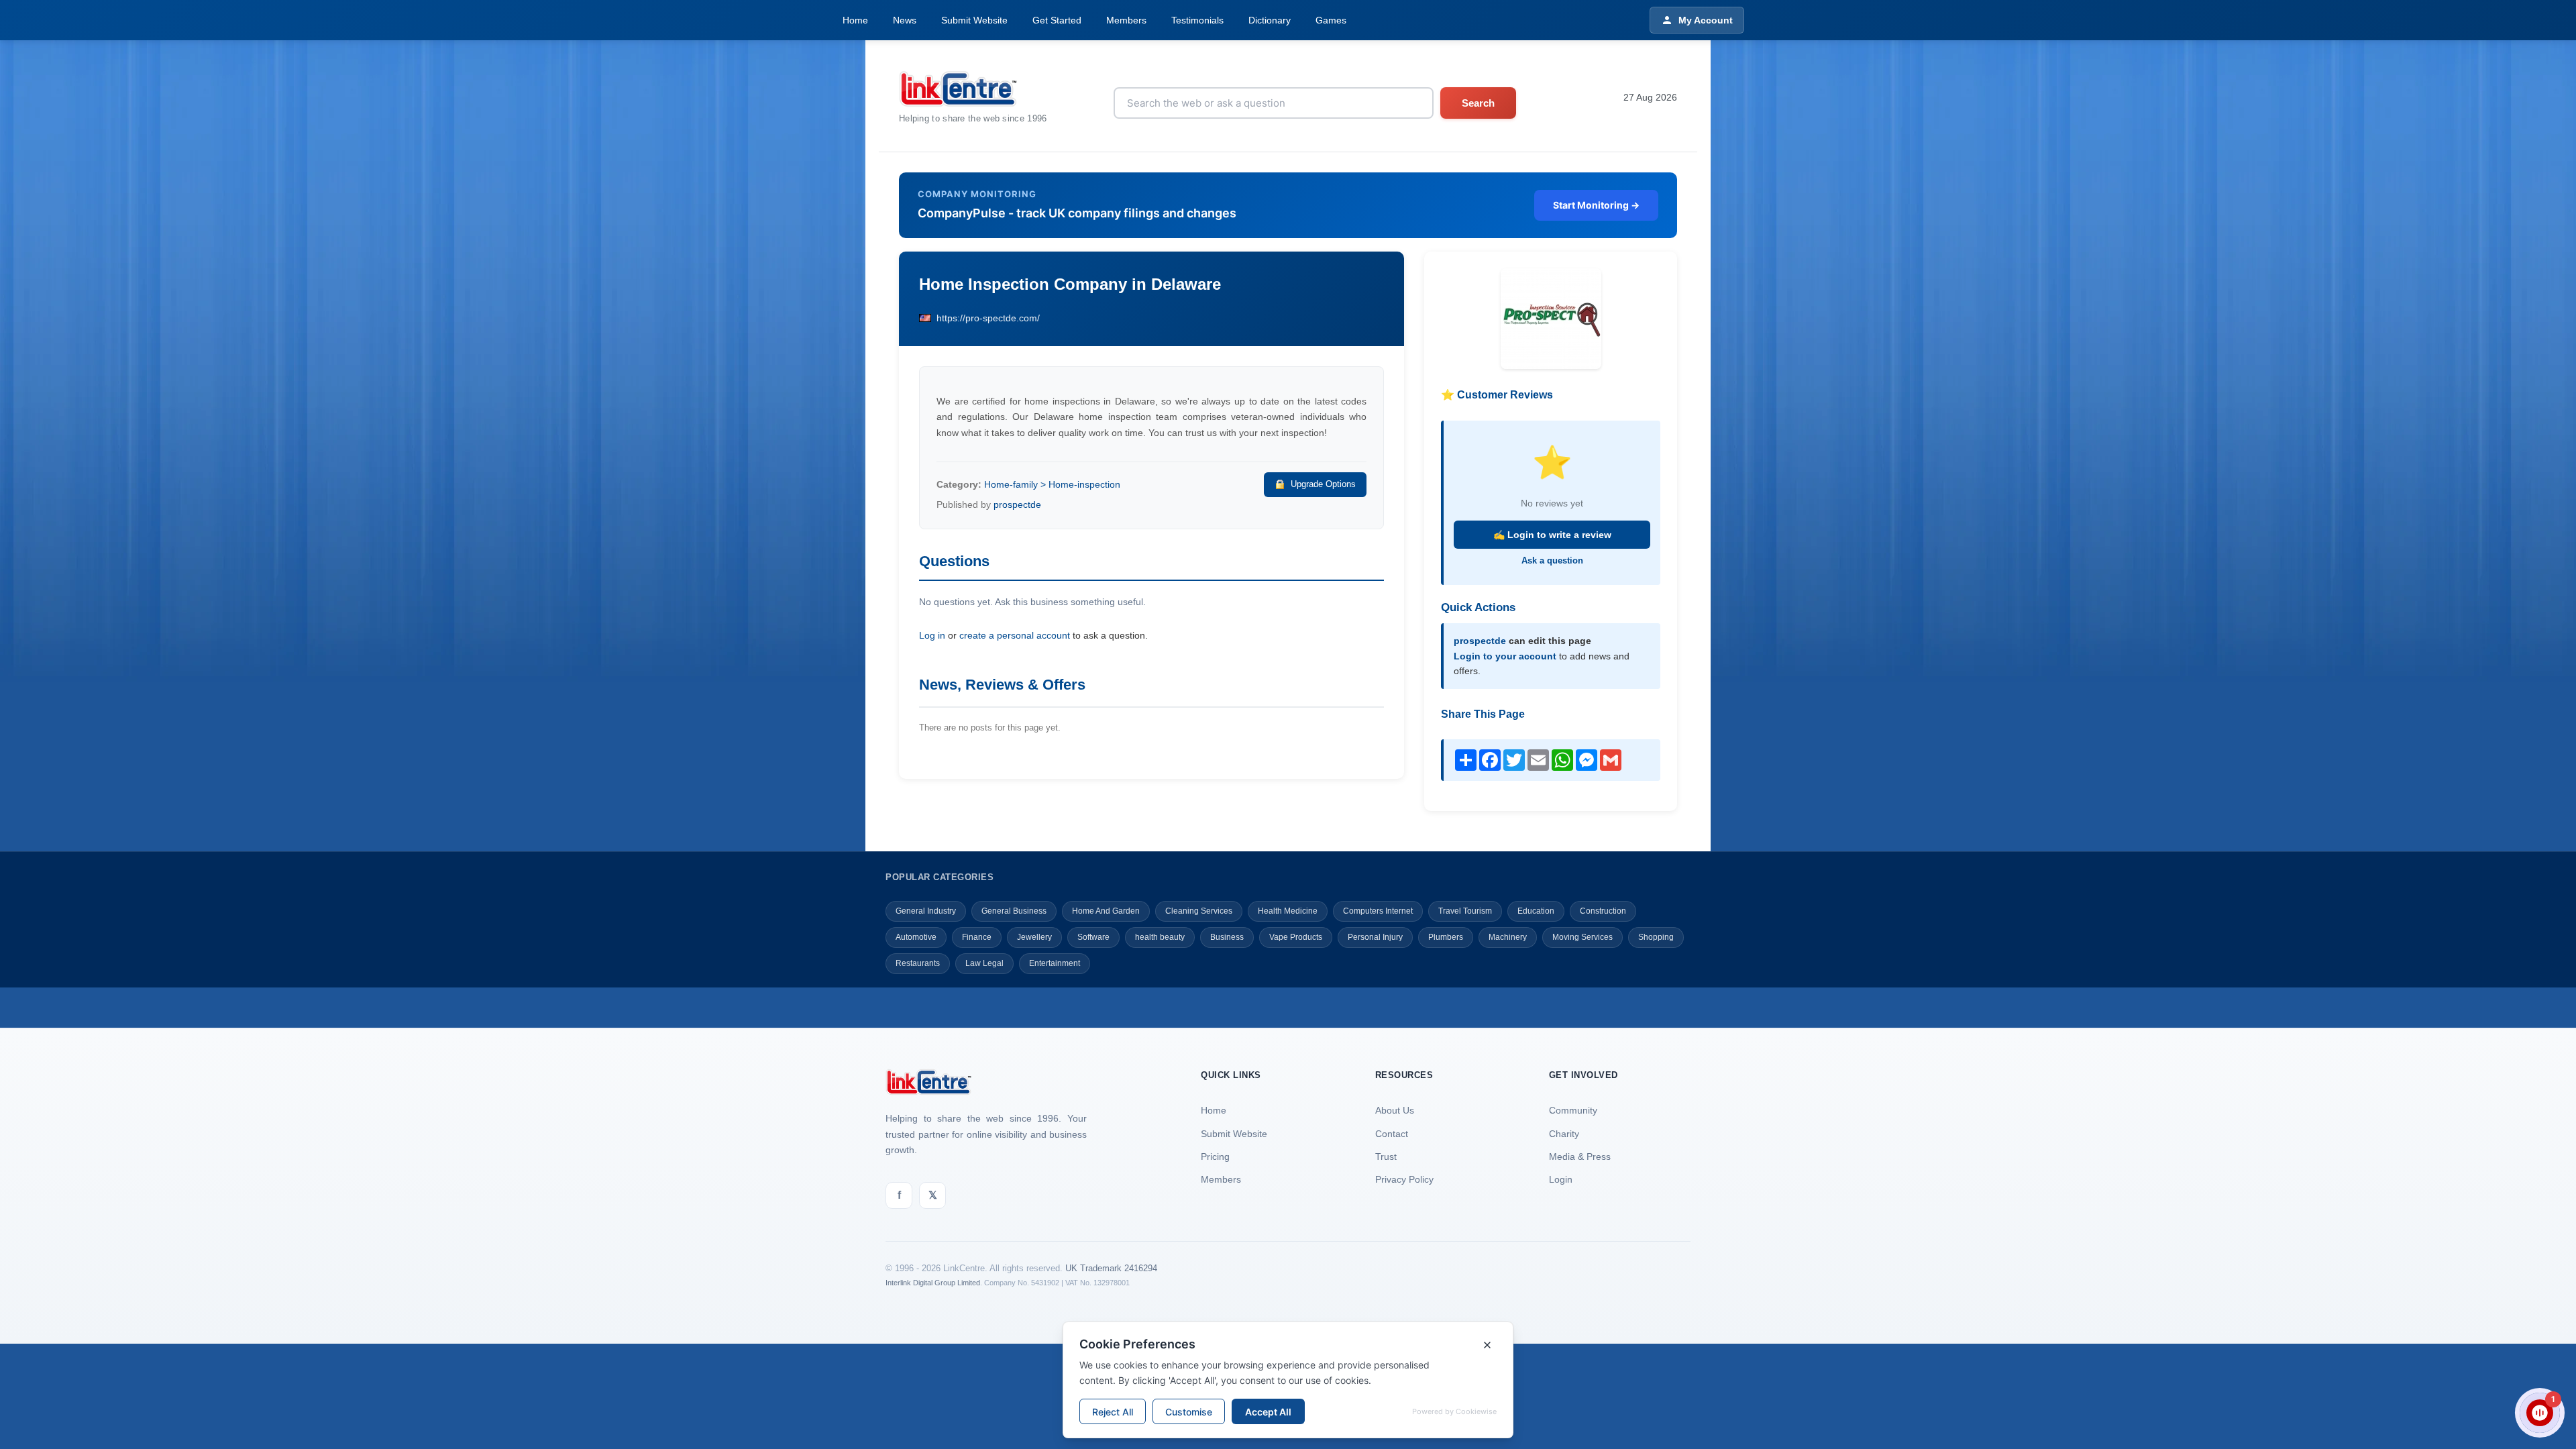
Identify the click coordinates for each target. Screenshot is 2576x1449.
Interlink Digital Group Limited (933, 1283)
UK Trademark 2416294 (1111, 1268)
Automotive (916, 937)
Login (1561, 1179)
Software (1093, 937)
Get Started (1057, 20)
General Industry (926, 911)
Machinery (1508, 937)
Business (1227, 937)
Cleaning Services (1199, 911)
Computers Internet (1378, 911)
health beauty (1160, 937)
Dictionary (1270, 20)
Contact (1392, 1134)
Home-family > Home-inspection (1052, 484)
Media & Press (1580, 1157)
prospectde (1017, 504)
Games (1331, 20)
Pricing (1215, 1157)
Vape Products (1296, 937)
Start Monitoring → (1596, 205)
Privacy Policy (1404, 1179)
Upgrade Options (1323, 484)
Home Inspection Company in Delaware (1070, 284)
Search (1478, 103)
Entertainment (1055, 963)
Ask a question (1552, 560)
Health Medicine (1288, 911)
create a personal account (1015, 635)
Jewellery (1034, 937)
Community (1573, 1110)
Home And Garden (1106, 911)
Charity (1564, 1134)
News (905, 20)
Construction (1603, 911)
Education (1536, 911)
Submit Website (974, 20)
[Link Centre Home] (973, 89)
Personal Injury (1375, 937)
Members (1126, 20)
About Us (1395, 1110)
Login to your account (1505, 656)
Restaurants (918, 963)
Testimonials (1197, 20)
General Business (1014, 911)
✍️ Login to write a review (1552, 535)
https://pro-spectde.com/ (988, 318)
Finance (977, 937)
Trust (1386, 1157)
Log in (932, 635)
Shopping (1656, 937)
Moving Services (1582, 937)
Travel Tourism (1465, 911)
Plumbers (1446, 937)
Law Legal (984, 963)
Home (855, 20)
